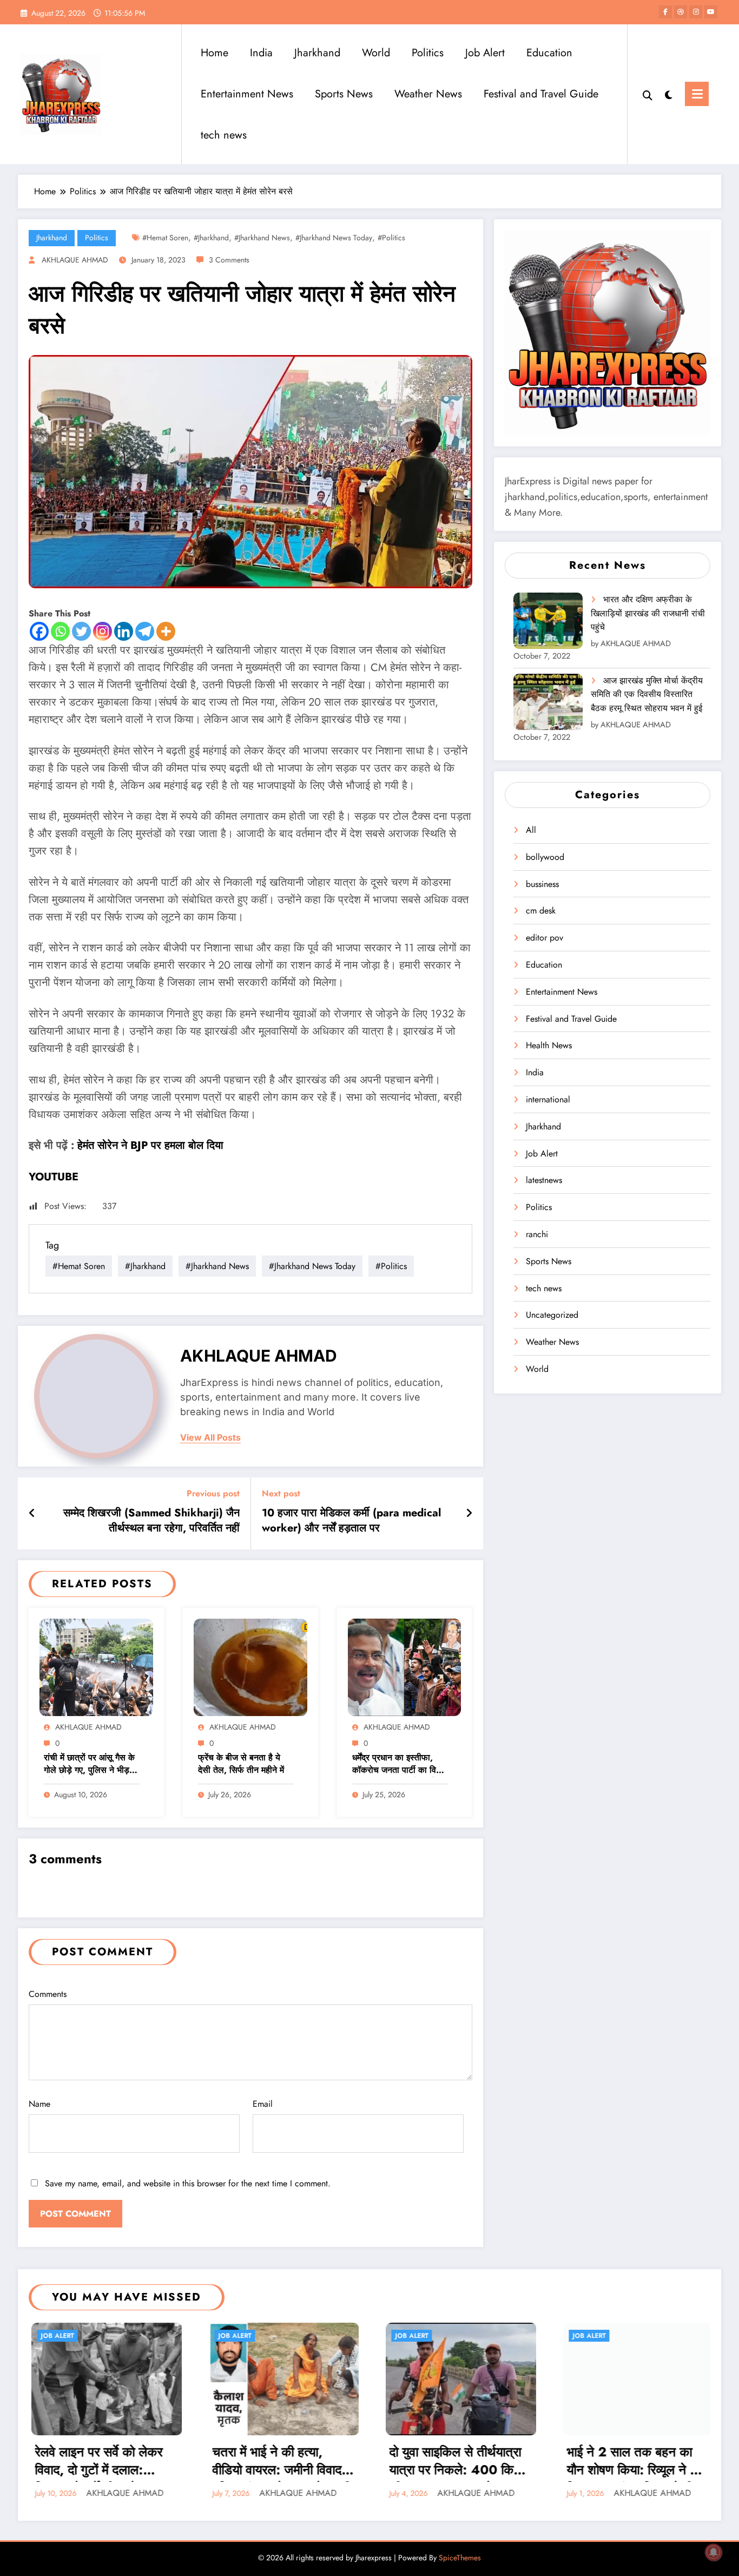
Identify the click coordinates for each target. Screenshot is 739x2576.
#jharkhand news (262, 238)
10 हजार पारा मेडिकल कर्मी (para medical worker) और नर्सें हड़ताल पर (351, 1521)
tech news (224, 135)
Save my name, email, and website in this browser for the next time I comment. (188, 2183)
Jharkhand (317, 53)
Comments (48, 1994)
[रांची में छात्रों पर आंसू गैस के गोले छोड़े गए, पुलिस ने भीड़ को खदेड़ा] (96, 1667)
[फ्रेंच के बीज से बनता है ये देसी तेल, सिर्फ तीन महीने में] (250, 1667)
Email (263, 2104)
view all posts (210, 1438)
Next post (281, 1493)
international (548, 1099)
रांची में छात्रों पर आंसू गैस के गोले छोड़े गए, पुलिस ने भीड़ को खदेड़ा (89, 1765)
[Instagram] (103, 631)
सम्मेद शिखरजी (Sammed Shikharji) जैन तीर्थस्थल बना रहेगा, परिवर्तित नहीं (151, 1521)
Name (39, 2104)
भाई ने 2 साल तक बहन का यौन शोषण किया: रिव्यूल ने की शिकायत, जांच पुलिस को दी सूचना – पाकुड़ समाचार (455, 2462)
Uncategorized (552, 1315)
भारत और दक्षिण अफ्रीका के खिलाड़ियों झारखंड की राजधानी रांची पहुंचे (648, 613)
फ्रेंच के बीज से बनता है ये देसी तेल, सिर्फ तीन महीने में (241, 1764)
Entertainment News (247, 94)
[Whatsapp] (60, 631)
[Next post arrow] (469, 1514)
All (531, 830)
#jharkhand (211, 238)
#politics (391, 238)
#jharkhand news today (334, 238)
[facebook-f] (665, 12)
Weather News (428, 94)
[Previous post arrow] (32, 1514)
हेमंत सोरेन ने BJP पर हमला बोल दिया (150, 1145)
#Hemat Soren (165, 238)
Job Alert (485, 53)
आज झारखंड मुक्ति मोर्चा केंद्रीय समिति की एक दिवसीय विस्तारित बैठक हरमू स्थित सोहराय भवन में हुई (647, 694)
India (261, 53)
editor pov (545, 938)
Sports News (344, 94)
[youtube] (711, 12)
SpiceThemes (460, 2558)
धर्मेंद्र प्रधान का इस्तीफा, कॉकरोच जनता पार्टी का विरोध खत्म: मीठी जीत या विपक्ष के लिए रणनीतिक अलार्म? (400, 1765)
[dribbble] (681, 12)
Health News (549, 1045)
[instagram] (696, 12)
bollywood (545, 857)
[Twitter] (81, 631)
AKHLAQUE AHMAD (75, 260)
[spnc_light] (669, 94)
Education (549, 53)
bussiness (542, 884)
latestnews (544, 1180)
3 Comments (229, 260)
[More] (166, 631)
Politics (428, 53)
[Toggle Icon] (697, 94)
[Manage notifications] (714, 2552)
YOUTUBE (54, 1177)
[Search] (648, 94)
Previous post (213, 1493)
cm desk (541, 911)
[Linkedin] (124, 631)
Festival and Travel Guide (541, 94)
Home (215, 53)
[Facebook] (39, 631)
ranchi (537, 1234)
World (376, 53)
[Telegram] (145, 631)
